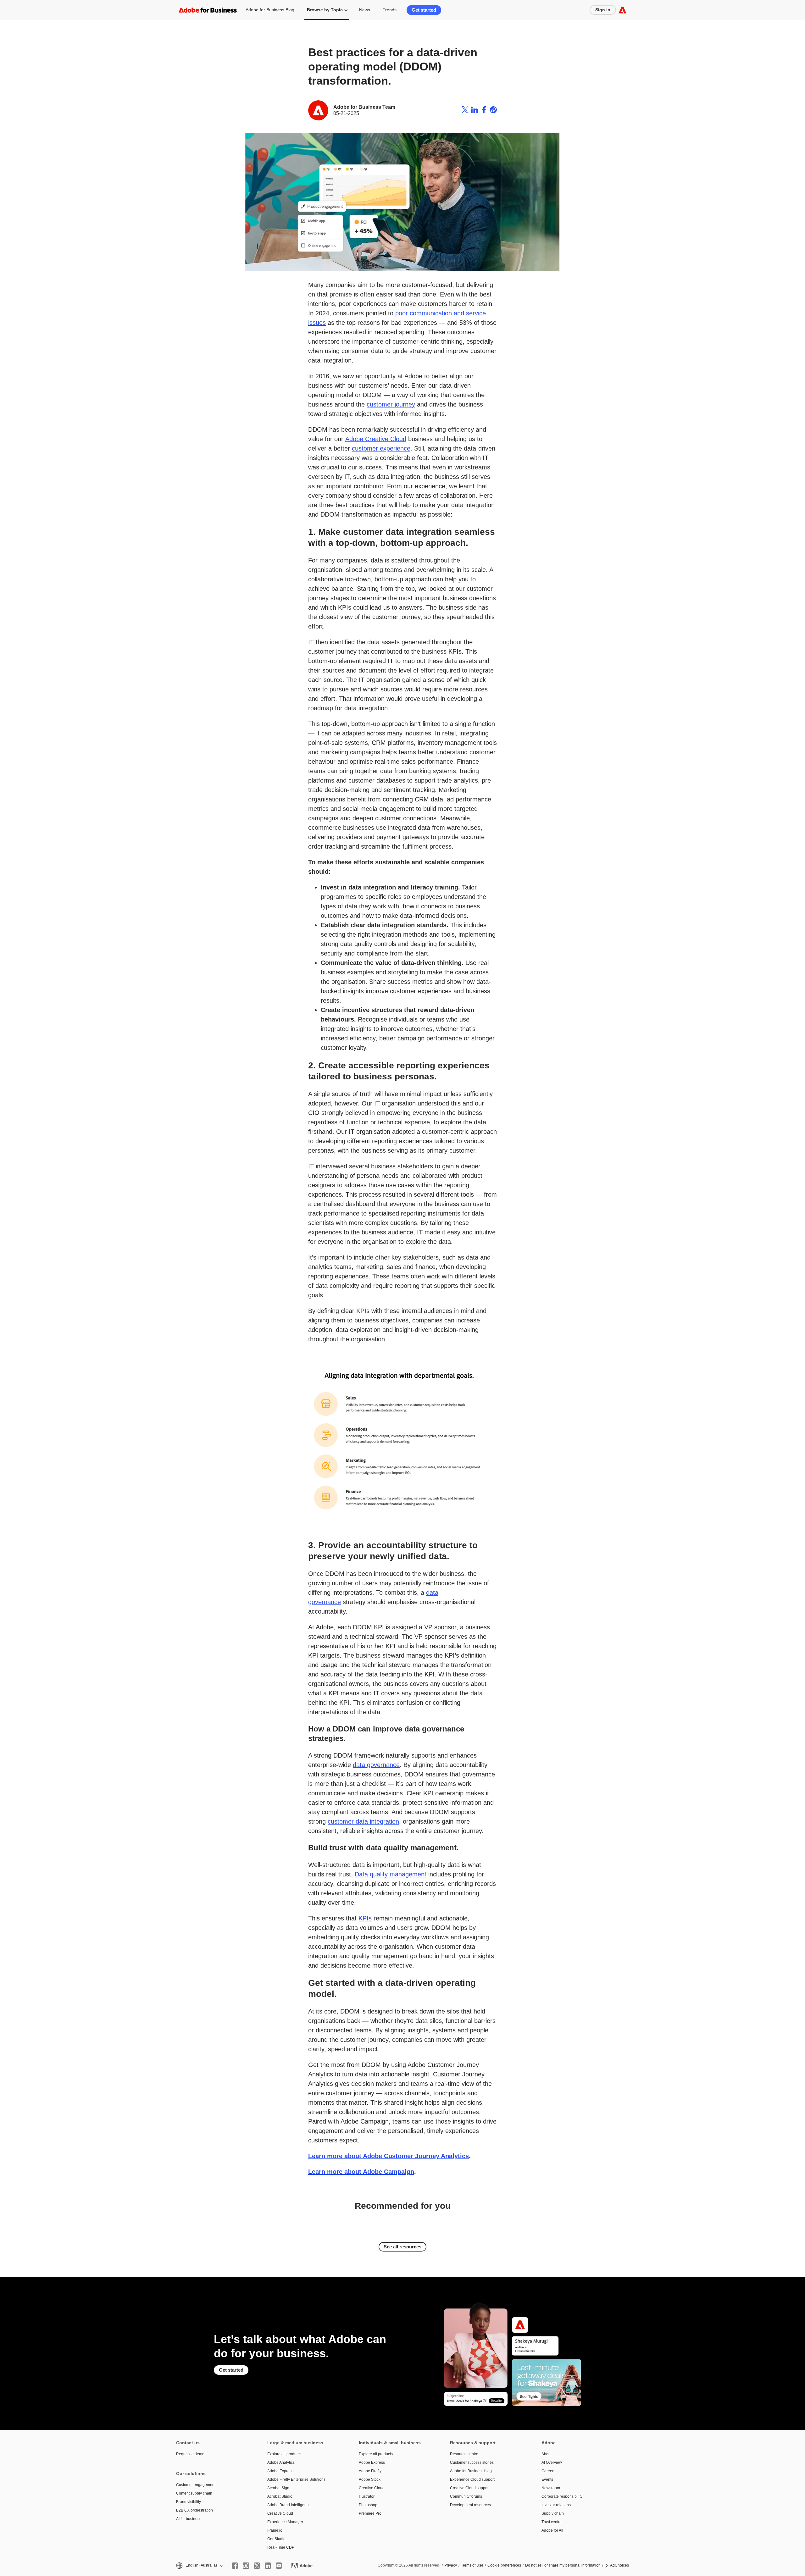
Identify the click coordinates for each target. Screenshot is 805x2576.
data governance (376, 1765)
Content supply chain (194, 2493)
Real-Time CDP (281, 2547)
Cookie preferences (504, 2565)
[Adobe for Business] (208, 10)
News (365, 10)
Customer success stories (472, 2462)
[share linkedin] (475, 110)
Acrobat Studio (280, 2496)
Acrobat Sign (278, 2488)
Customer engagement (196, 2485)
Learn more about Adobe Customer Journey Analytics (389, 2156)
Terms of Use (472, 2565)
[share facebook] (484, 110)
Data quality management (391, 1874)
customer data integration (363, 1821)
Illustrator (367, 2496)
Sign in (603, 10)
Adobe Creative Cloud (376, 439)
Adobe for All (552, 2530)
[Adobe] (622, 10)
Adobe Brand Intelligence (289, 2505)
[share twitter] (465, 110)
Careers (548, 2471)
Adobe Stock (370, 2479)
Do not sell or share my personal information (563, 2565)
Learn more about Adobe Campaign (361, 2172)
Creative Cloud (280, 2513)
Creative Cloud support (470, 2488)
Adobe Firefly (370, 2471)
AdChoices (619, 2565)
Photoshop (368, 2505)
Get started (424, 10)
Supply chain (553, 2513)
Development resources (470, 2505)
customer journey (391, 404)
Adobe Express (280, 2471)
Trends (390, 10)
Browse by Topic (325, 10)
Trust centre (552, 2522)
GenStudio (276, 2539)
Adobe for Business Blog (270, 10)
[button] (199, 2565)
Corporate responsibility (562, 2496)
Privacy (451, 2565)
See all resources (402, 2247)
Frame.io (275, 2530)
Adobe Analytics (281, 2462)
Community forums (466, 2496)
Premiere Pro (370, 2513)
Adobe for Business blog (471, 2471)
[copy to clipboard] (493, 110)
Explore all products (284, 2454)
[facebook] (235, 2566)
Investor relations (556, 2505)
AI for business (189, 2519)
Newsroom (551, 2488)
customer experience (381, 448)
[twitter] (257, 2566)
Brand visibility (189, 2502)
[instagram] (246, 2566)
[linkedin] (268, 2566)
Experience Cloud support (472, 2479)
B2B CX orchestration (194, 2510)
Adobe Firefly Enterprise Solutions (296, 2479)
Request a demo (190, 2454)
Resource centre (464, 2454)
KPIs (365, 1918)
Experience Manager (285, 2522)
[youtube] (279, 2566)
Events (547, 2479)
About (547, 2454)
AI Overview (552, 2462)
